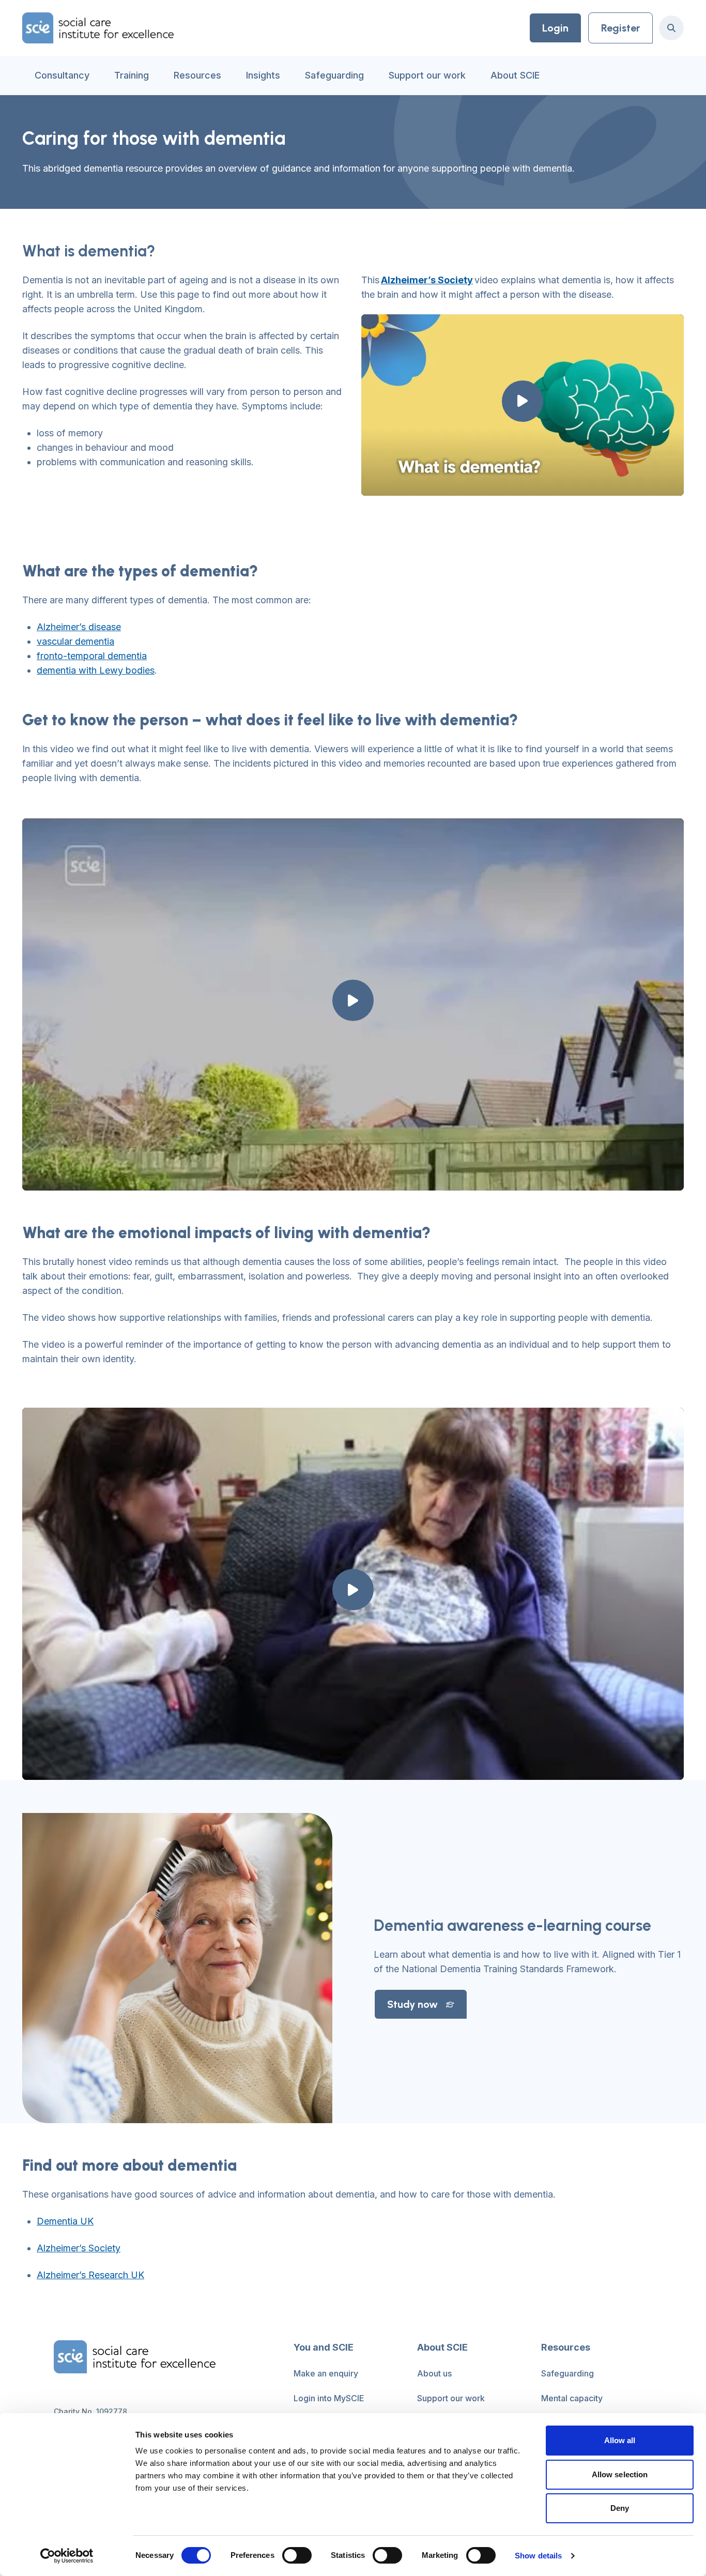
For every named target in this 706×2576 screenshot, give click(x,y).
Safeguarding (334, 75)
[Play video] (523, 401)
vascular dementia (75, 641)
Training (132, 75)
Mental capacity (572, 2398)
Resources (197, 75)
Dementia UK (65, 2221)
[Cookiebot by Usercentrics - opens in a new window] (67, 2556)
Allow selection (620, 2474)
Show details (538, 2556)
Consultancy (62, 75)
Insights (263, 75)
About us (434, 2373)
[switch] (297, 2555)
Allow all (620, 2440)
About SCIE (515, 75)
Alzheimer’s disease (79, 627)
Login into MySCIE (329, 2398)
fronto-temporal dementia (92, 656)
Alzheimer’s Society (79, 2248)
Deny (620, 2508)
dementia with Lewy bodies (96, 670)
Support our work (427, 75)
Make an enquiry (326, 2373)
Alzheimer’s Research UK (90, 2275)
